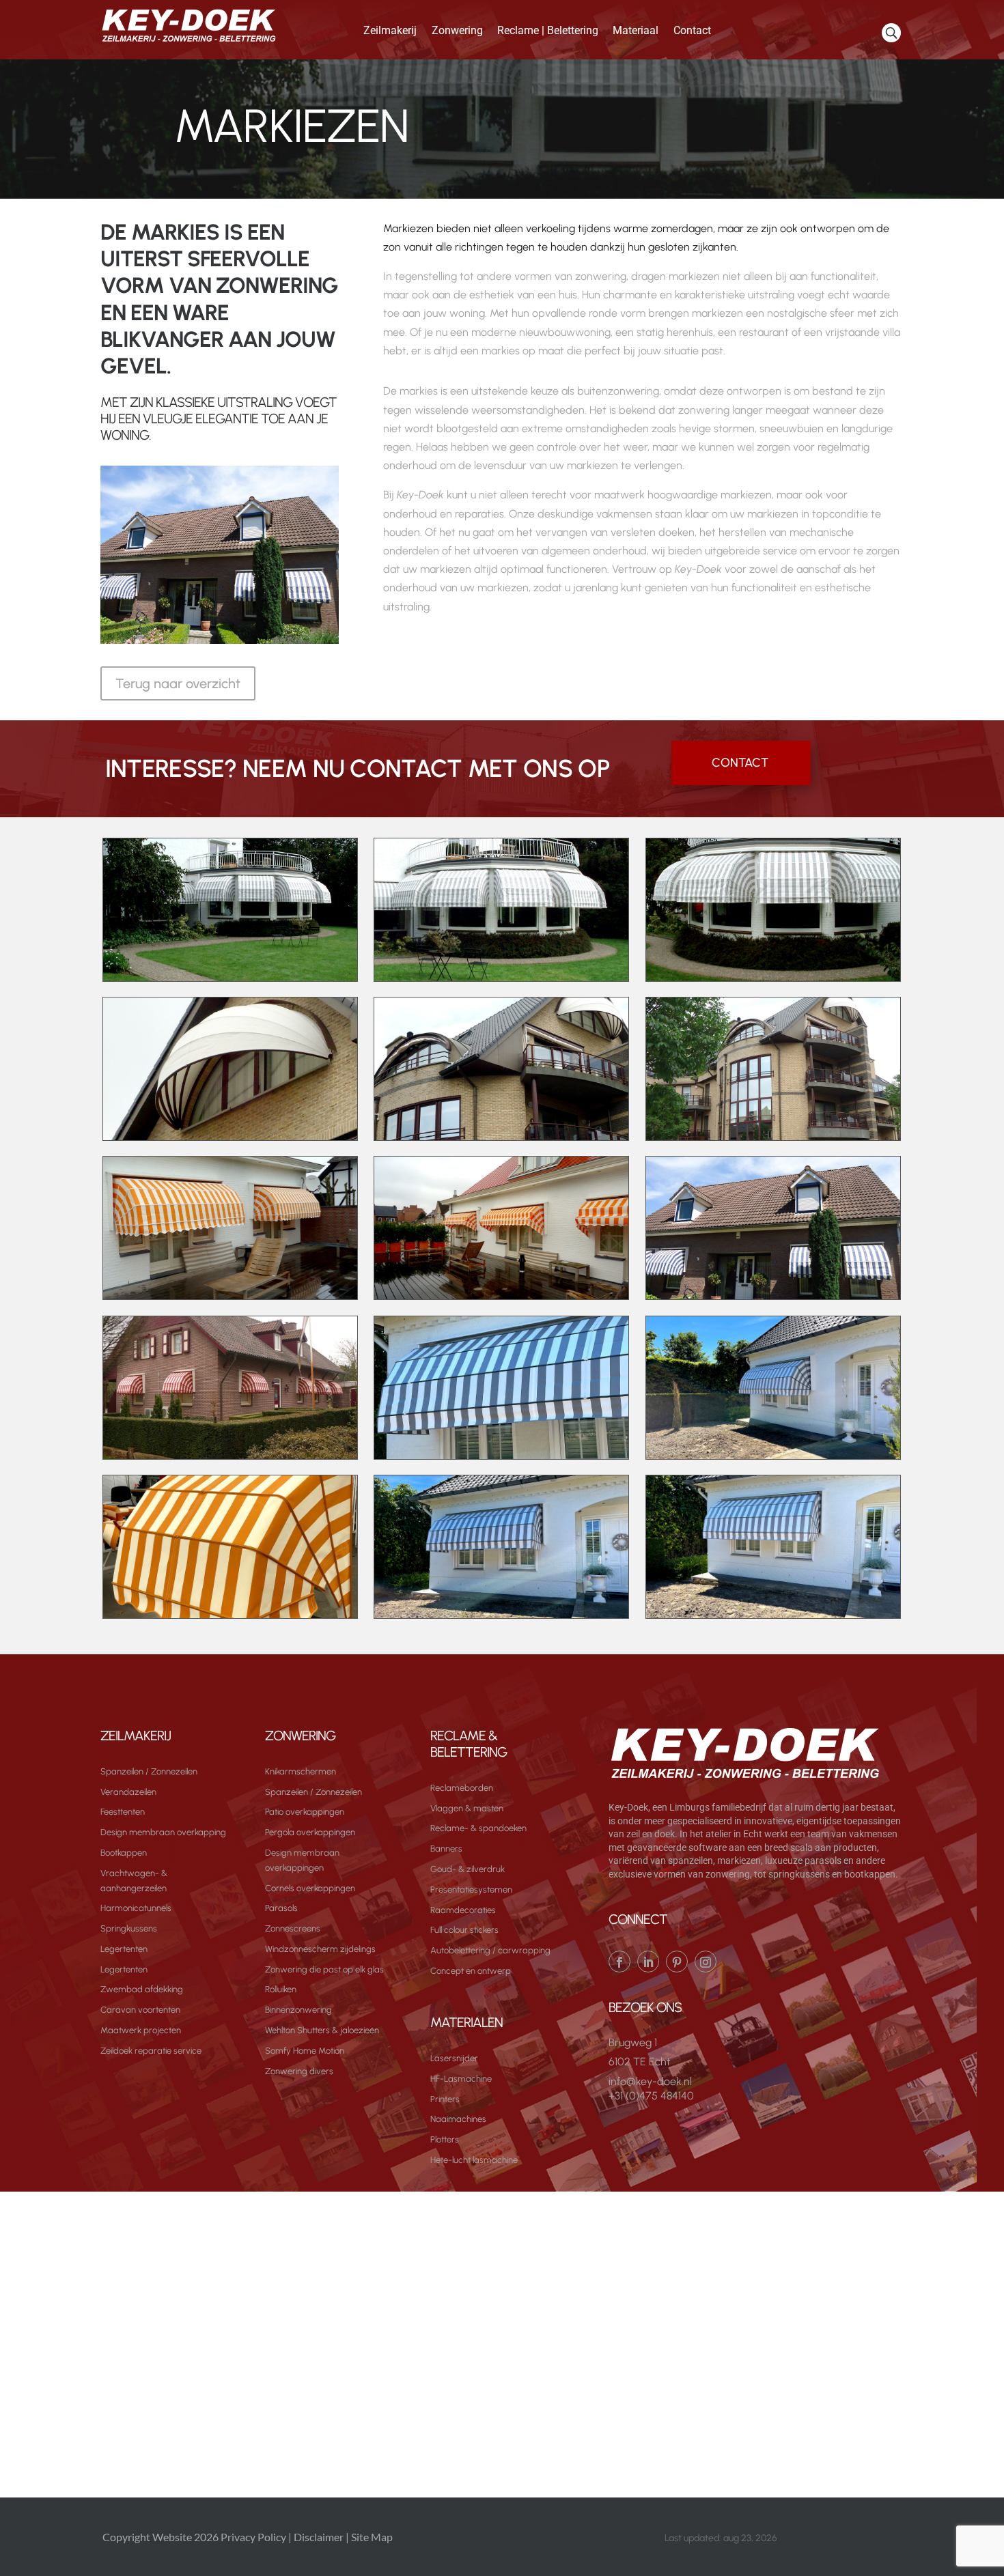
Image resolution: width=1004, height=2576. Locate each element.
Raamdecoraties (463, 1910)
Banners (446, 1849)
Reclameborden (462, 1788)
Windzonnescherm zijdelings (320, 1949)
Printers (445, 2099)
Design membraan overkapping (163, 1832)
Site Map (372, 2537)
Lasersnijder (454, 2058)
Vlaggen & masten (467, 1808)
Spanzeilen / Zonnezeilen (149, 1771)
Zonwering (457, 30)
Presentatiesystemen (471, 1889)
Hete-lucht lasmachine (474, 2160)
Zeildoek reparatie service (151, 2051)
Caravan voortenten (140, 2010)
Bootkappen (124, 1853)
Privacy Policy (253, 2537)
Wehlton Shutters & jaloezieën (322, 2030)
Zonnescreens (293, 1928)
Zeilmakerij (390, 30)
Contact (692, 30)
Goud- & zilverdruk (468, 1869)
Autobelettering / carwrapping (490, 1950)
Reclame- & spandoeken (478, 1828)
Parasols (281, 1908)
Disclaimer (319, 2537)
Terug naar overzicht (178, 683)
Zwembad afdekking (142, 1989)
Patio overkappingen (305, 1812)
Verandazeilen (128, 1792)
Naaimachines (458, 2119)
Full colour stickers (464, 1930)
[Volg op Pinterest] (677, 1962)
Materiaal (636, 30)
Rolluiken (281, 1989)
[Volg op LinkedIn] (648, 1962)
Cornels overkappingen (310, 1888)
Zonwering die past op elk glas (324, 1969)
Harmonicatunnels (136, 1908)
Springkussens (129, 1928)
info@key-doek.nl (650, 2081)
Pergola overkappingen (310, 1832)
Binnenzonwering (298, 2010)
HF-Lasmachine (461, 2079)
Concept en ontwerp (471, 1971)
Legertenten (124, 1949)
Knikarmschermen (301, 1771)
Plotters (445, 2139)
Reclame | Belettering (548, 30)
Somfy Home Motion (305, 2051)
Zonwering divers (299, 2071)
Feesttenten (123, 1812)
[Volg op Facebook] (619, 1962)
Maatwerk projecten (141, 2030)
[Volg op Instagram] (706, 1962)
